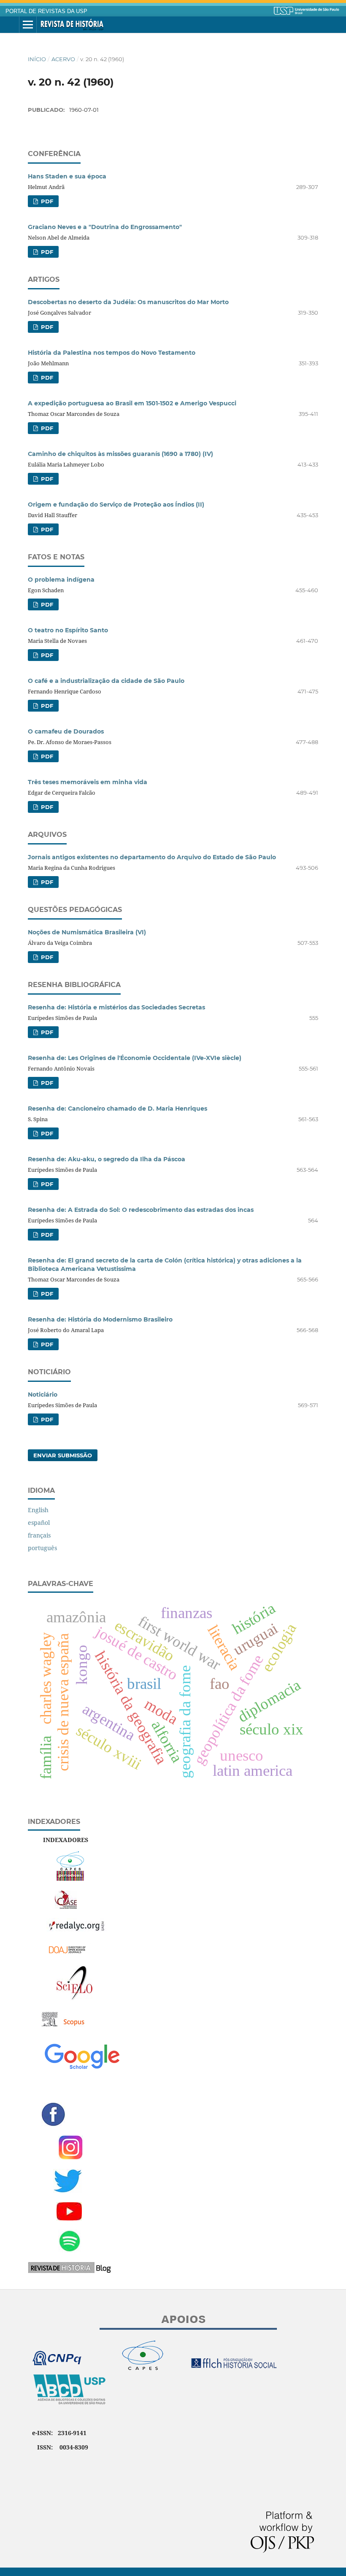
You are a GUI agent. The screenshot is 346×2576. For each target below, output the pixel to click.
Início (37, 59)
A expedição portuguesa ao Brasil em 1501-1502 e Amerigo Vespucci (132, 403)
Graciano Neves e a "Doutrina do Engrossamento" (105, 227)
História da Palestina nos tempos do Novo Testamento (112, 353)
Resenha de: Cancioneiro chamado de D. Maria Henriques (118, 1109)
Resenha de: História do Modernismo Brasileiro (100, 1319)
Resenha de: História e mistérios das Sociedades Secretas (116, 1007)
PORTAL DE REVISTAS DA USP (46, 11)
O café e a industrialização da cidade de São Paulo (106, 681)
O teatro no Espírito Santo (68, 630)
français (39, 1535)
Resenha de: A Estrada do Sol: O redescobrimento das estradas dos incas (141, 1210)
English (38, 1510)
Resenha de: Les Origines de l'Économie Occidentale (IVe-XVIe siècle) (135, 1058)
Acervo (63, 59)
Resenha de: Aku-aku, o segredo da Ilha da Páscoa (107, 1159)
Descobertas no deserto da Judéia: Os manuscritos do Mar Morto (128, 302)
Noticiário (43, 1395)
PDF (46, 201)
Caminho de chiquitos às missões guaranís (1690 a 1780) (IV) (120, 454)
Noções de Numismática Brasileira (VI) (87, 932)
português (42, 1548)
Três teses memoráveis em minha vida (88, 782)
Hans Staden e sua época (67, 176)
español (39, 1523)
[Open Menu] (28, 25)
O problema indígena (61, 580)
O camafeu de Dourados (66, 731)
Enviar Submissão (63, 1455)
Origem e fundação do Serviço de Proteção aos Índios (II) (116, 504)
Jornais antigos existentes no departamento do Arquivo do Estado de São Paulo (152, 857)
